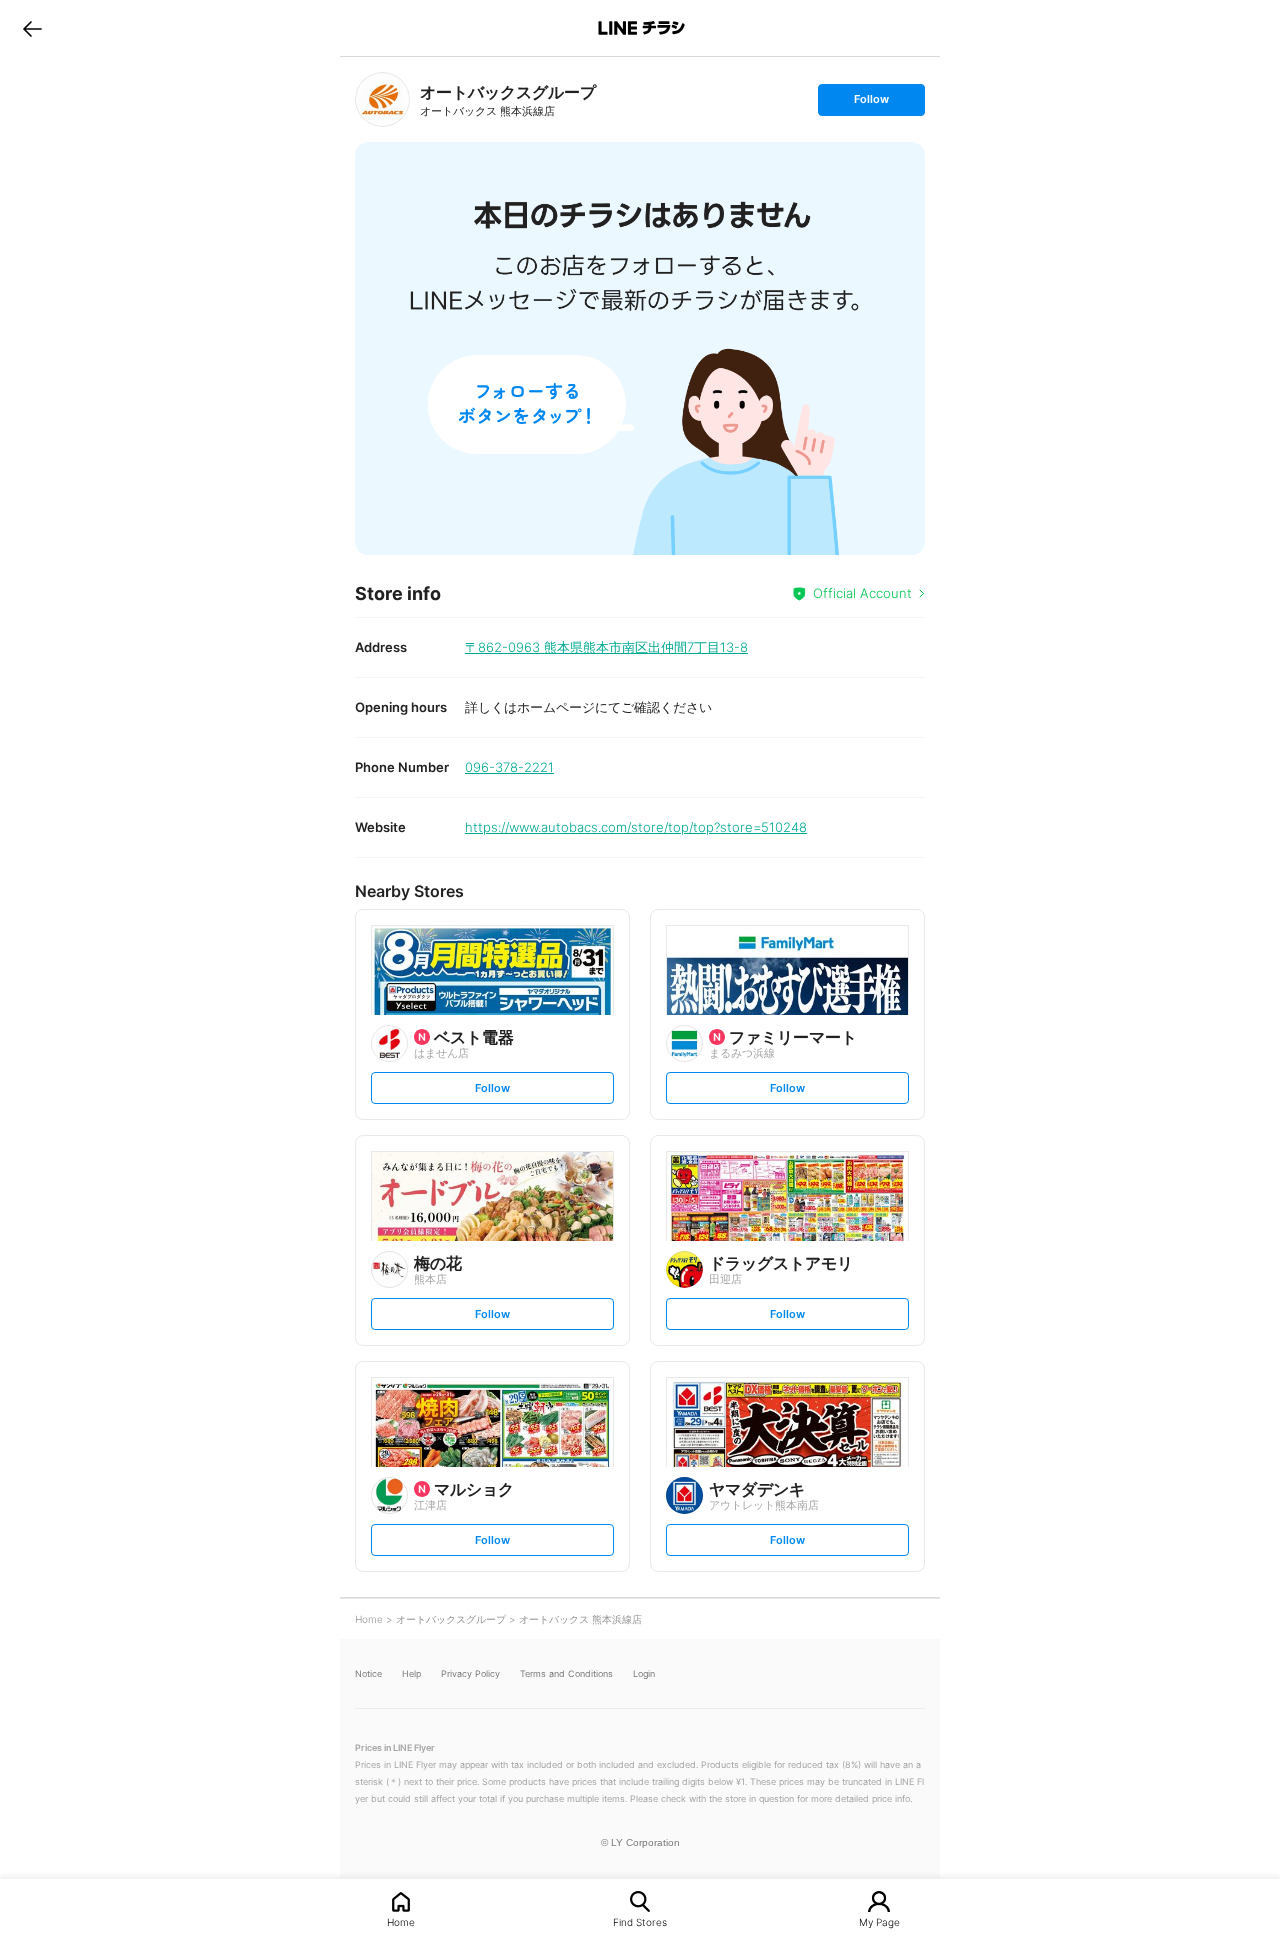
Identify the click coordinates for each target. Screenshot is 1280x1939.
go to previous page (32, 28)
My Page (879, 1921)
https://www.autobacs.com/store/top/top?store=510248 (636, 827)
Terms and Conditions (566, 1673)
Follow (871, 103)
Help (411, 1673)
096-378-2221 (509, 767)
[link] (382, 99)
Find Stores (640, 1921)
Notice (368, 1673)
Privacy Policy (470, 1673)
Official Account (862, 593)
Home (401, 1921)
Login (644, 1673)
